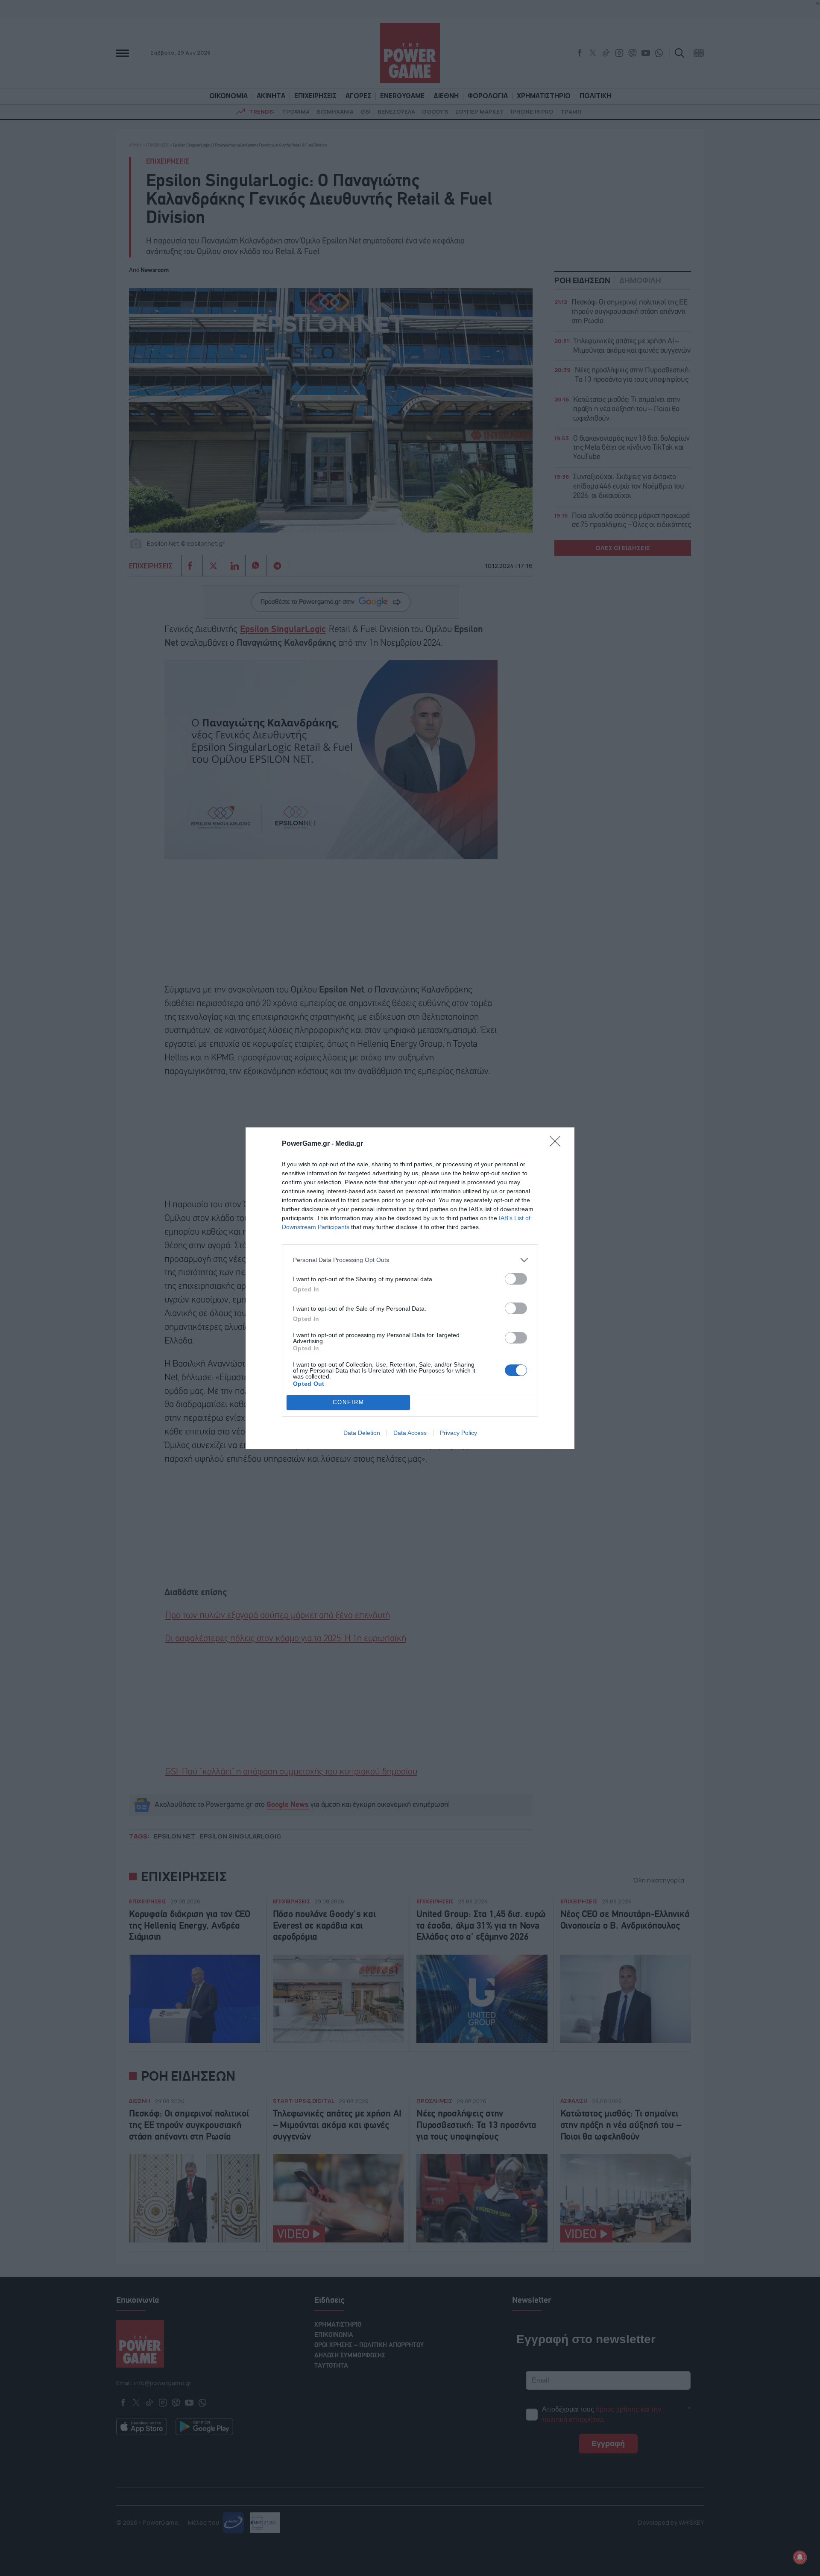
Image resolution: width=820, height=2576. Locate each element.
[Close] (558, 1144)
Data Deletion (362, 1433)
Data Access (410, 1433)
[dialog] (410, 1288)
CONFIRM (348, 1402)
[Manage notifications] (800, 2557)
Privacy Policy (458, 1433)
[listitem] (410, 1260)
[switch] (516, 1279)
